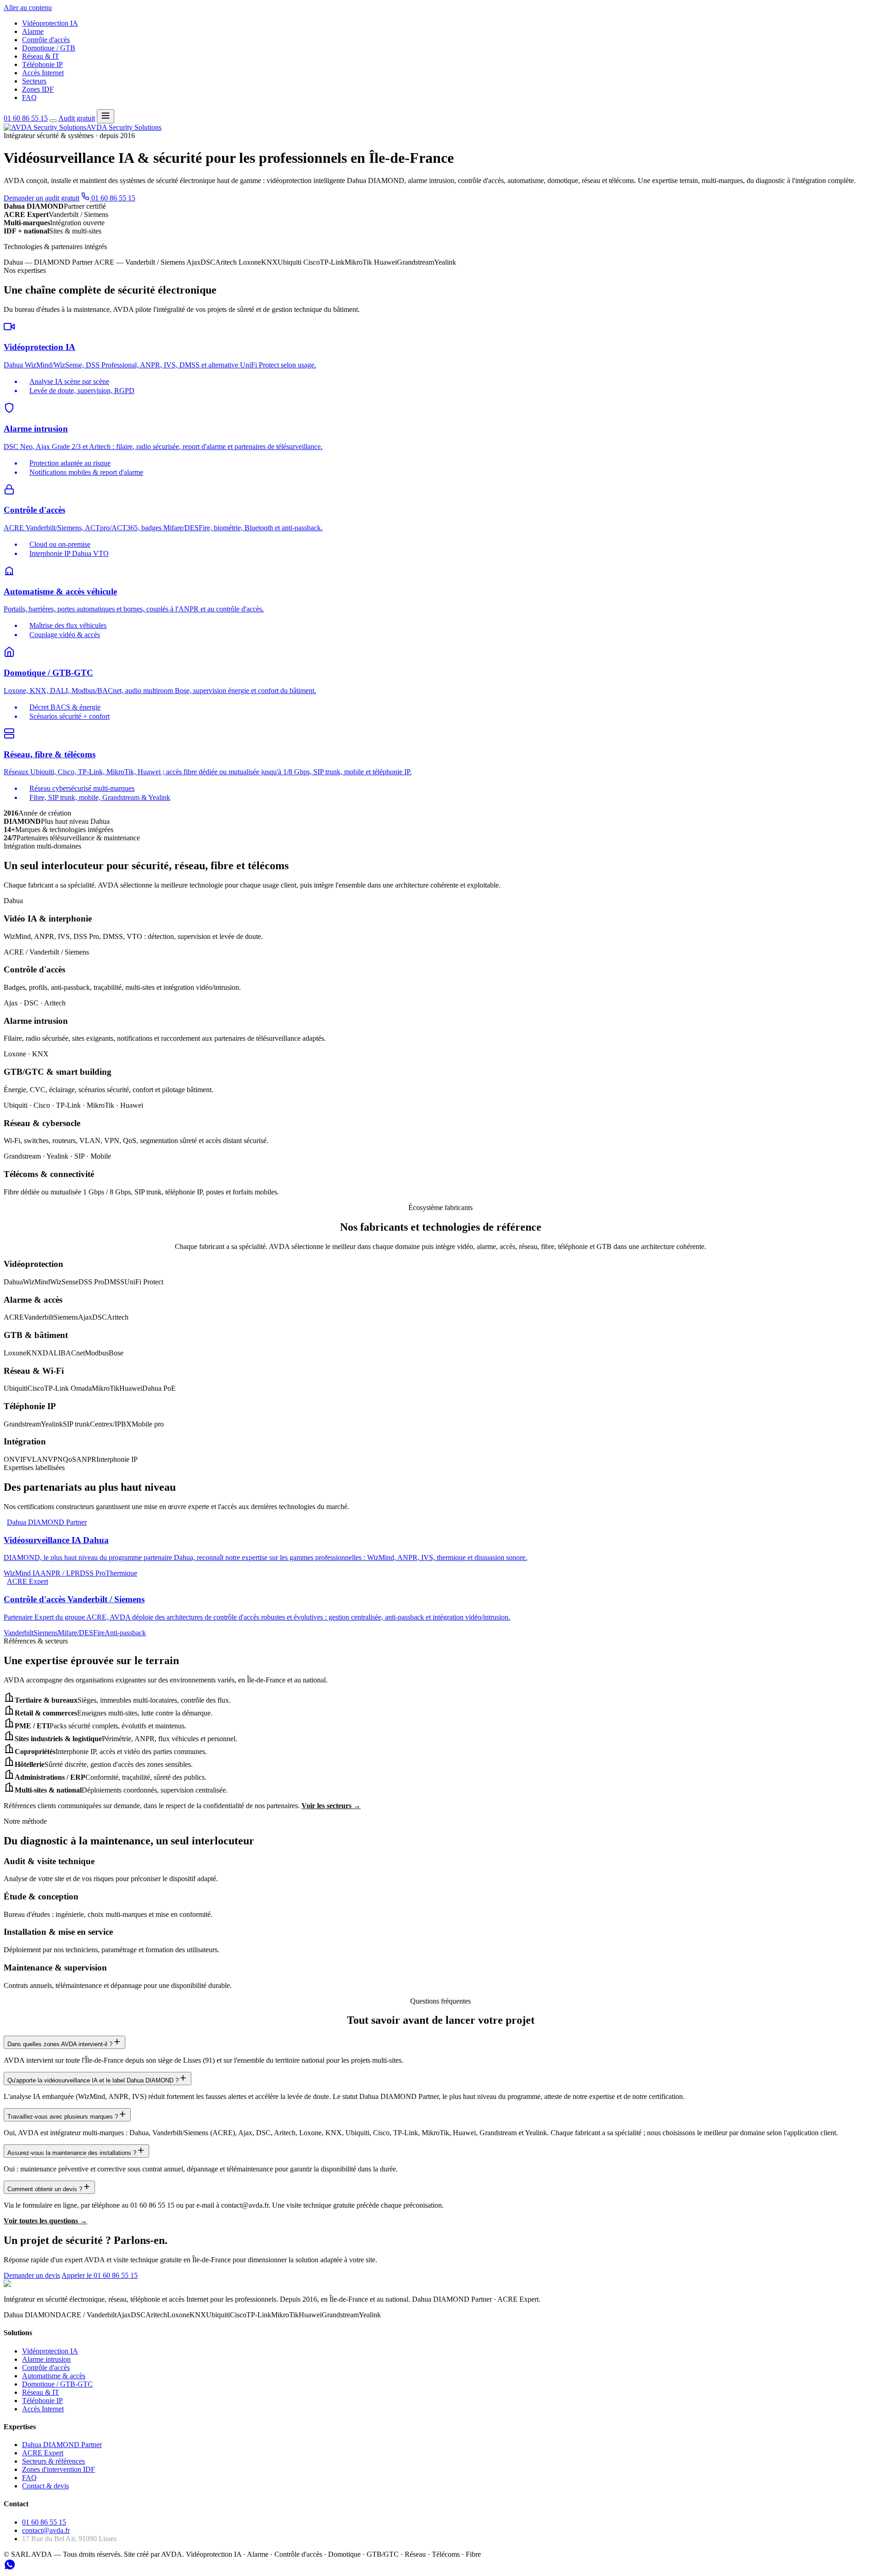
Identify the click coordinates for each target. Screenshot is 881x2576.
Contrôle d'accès (46, 40)
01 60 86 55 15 (26, 118)
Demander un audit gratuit (42, 198)
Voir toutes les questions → (45, 2221)
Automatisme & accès (54, 2376)
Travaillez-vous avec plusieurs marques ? (63, 2117)
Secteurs (34, 81)
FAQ (29, 97)
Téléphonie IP (42, 64)
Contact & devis (45, 2486)
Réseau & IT (41, 56)
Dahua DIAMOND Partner (62, 2445)
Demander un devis (32, 2275)
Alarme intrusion (46, 2359)
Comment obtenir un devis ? (45, 2189)
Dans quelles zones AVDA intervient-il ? (60, 2044)
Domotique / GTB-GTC (57, 2384)
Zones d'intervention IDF (59, 2469)
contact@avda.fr (46, 2530)
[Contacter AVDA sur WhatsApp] (10, 2568)
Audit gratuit (77, 118)
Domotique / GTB (49, 48)
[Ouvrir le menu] (106, 116)
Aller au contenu (28, 8)
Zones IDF (38, 89)
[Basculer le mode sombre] (53, 121)
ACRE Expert (43, 2453)
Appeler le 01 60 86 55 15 (100, 2275)
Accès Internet (43, 73)
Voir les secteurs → (331, 1806)
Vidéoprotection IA (50, 23)
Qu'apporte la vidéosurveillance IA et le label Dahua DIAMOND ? (93, 2080)
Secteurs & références (53, 2461)
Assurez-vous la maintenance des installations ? (72, 2153)
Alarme (33, 31)
